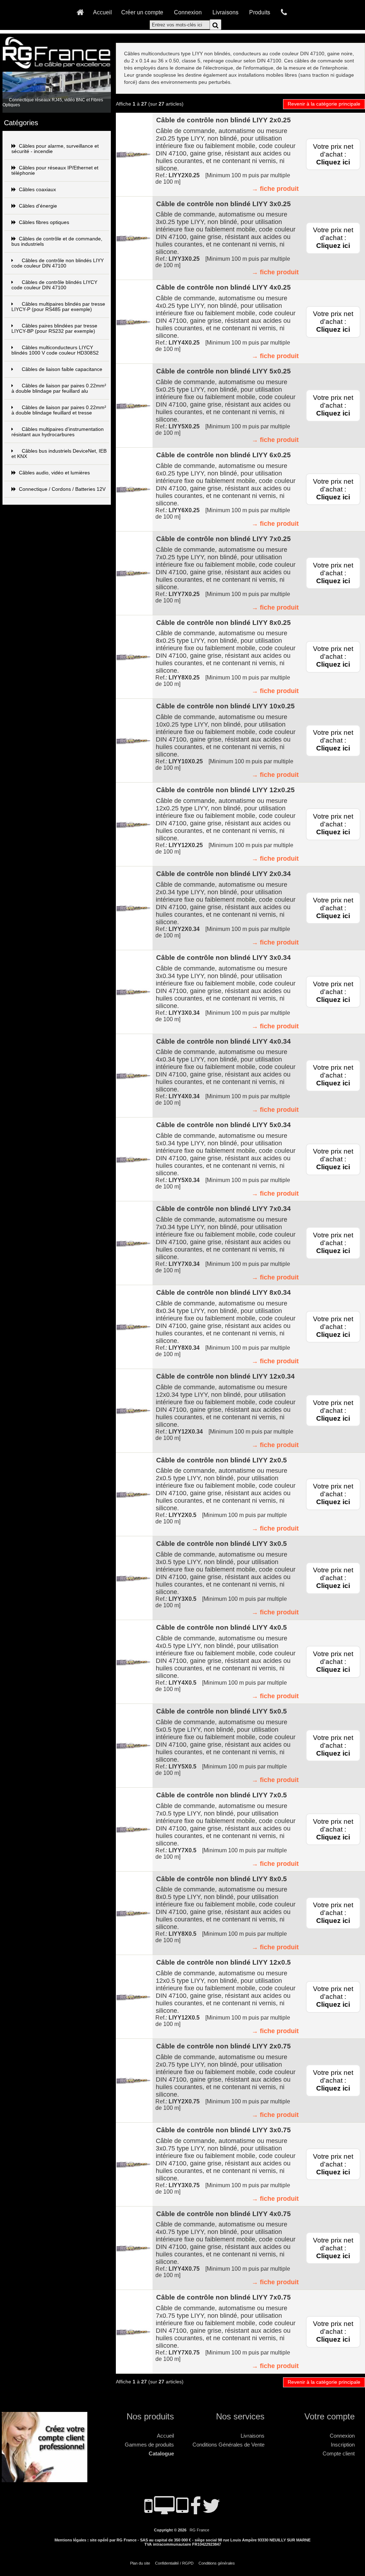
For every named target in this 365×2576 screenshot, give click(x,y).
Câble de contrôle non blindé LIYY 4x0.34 (223, 1041)
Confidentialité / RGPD (174, 2563)
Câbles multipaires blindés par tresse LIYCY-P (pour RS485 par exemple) (58, 307)
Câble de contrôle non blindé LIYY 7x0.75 (223, 2297)
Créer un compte (142, 12)
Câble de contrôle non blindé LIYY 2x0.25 (223, 120)
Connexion (188, 12)
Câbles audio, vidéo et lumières (54, 473)
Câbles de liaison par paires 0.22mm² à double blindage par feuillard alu (59, 388)
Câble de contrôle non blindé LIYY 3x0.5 (222, 1544)
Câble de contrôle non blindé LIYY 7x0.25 (223, 539)
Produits (260, 12)
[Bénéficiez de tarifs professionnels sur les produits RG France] (46, 2479)
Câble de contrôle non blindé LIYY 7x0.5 (222, 1795)
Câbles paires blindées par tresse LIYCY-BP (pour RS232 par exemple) (54, 329)
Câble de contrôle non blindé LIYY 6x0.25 (223, 455)
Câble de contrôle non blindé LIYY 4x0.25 (223, 287)
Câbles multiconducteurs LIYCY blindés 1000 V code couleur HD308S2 (55, 350)
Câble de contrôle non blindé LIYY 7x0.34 (223, 1209)
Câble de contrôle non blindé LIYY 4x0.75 (223, 2214)
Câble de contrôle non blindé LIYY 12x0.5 (223, 1962)
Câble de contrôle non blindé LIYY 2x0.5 (222, 1460)
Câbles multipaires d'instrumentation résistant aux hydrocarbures (58, 432)
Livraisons (225, 12)
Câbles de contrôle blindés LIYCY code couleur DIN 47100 (54, 285)
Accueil (102, 12)
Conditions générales (217, 2563)
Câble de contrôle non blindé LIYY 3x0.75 (223, 2130)
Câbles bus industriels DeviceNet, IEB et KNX (59, 454)
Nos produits (150, 2416)
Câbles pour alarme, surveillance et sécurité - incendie (55, 149)
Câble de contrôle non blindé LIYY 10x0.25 (225, 706)
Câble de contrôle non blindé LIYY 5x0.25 (223, 371)
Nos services (240, 2416)
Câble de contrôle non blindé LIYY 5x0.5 (222, 1711)
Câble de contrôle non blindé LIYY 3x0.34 (223, 958)
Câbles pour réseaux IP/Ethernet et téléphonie (55, 170)
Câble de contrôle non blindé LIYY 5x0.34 (223, 1125)
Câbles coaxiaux (37, 190)
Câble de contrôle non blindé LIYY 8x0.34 (223, 1292)
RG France (199, 2530)
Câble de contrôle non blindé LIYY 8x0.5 (222, 1879)
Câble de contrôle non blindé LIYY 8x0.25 (223, 623)
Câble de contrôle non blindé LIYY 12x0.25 (225, 790)
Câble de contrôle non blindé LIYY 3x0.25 (223, 204)
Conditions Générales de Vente (228, 2445)
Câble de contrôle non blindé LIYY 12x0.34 (225, 1376)
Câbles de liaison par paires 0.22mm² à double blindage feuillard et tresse (59, 410)
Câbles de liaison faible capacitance (62, 369)
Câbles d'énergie (38, 206)
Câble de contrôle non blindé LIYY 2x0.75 (223, 2046)
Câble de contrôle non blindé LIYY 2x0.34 (223, 874)
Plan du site (140, 2563)
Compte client (339, 2453)
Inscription (343, 2445)
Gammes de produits (149, 2445)
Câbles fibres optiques (44, 222)
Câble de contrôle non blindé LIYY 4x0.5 (222, 1627)
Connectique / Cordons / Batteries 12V (62, 489)
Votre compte (330, 2416)
